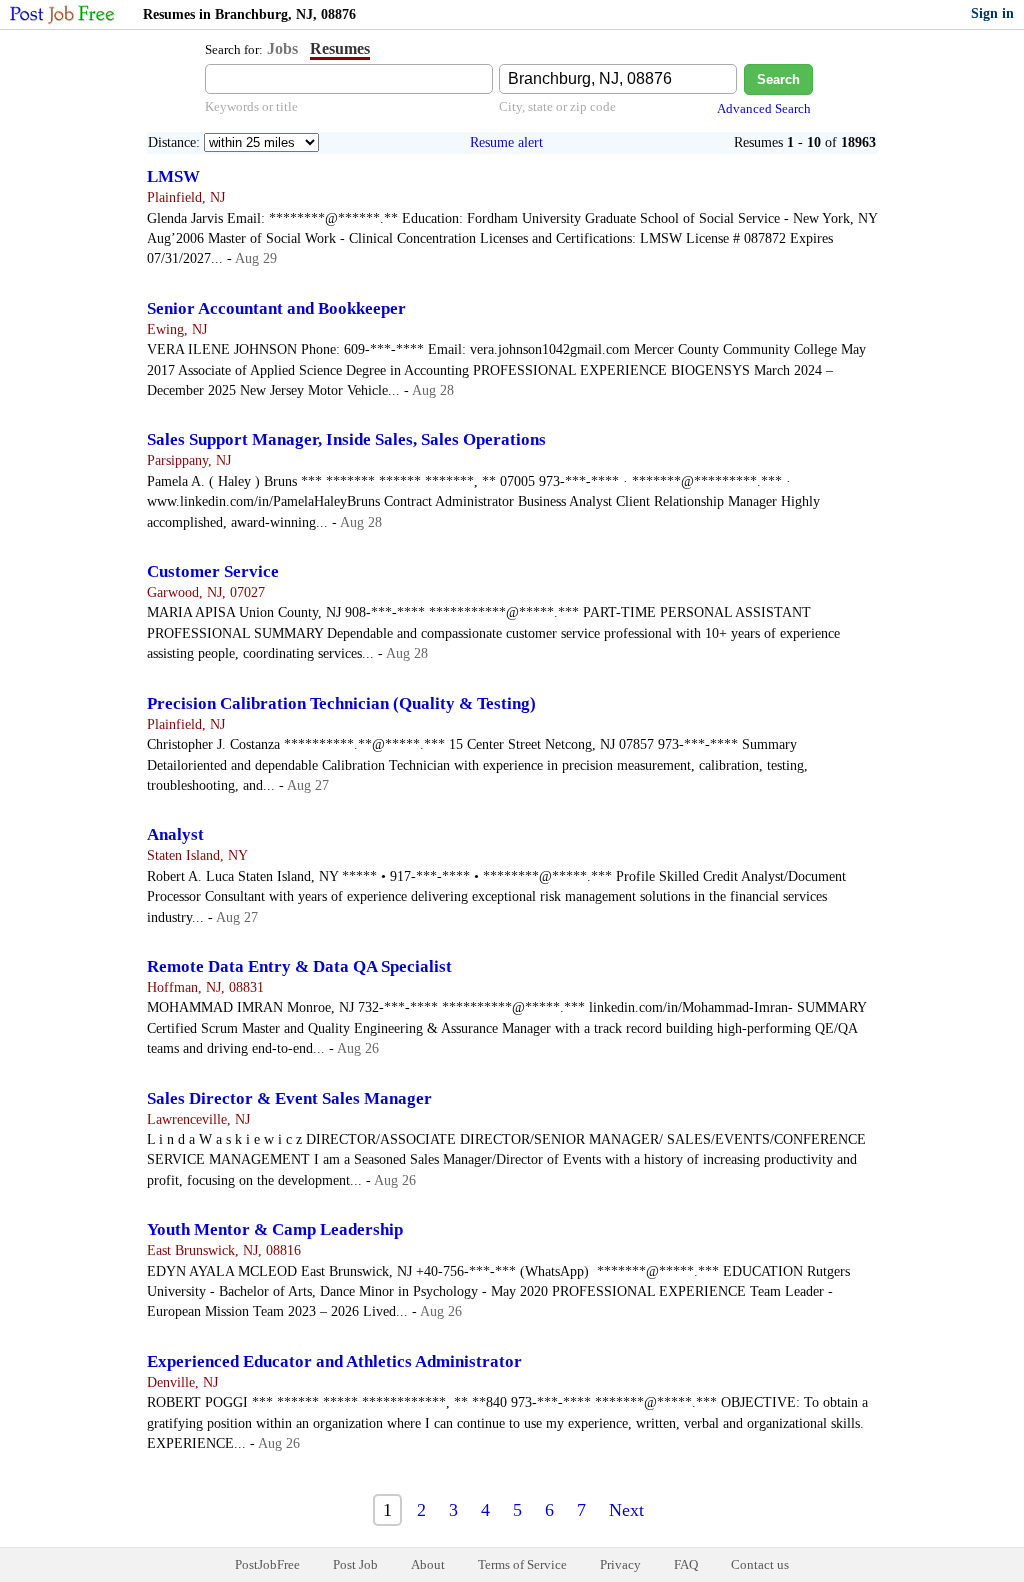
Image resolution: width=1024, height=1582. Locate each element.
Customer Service (213, 571)
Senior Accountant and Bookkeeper (276, 308)
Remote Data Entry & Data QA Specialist (299, 966)
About (428, 1564)
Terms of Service (522, 1564)
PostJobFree (267, 1564)
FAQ (686, 1564)
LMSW (173, 176)
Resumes (340, 48)
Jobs (282, 48)
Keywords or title (251, 106)
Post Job (355, 1564)
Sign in (992, 13)
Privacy (620, 1564)
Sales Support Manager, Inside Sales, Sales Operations (346, 439)
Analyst (175, 834)
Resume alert (506, 142)
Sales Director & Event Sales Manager (289, 1098)
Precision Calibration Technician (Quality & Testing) (341, 703)
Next (626, 1510)
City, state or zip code (557, 106)
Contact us (760, 1564)
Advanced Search (764, 108)
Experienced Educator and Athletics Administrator (334, 1361)
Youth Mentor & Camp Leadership (275, 1229)
